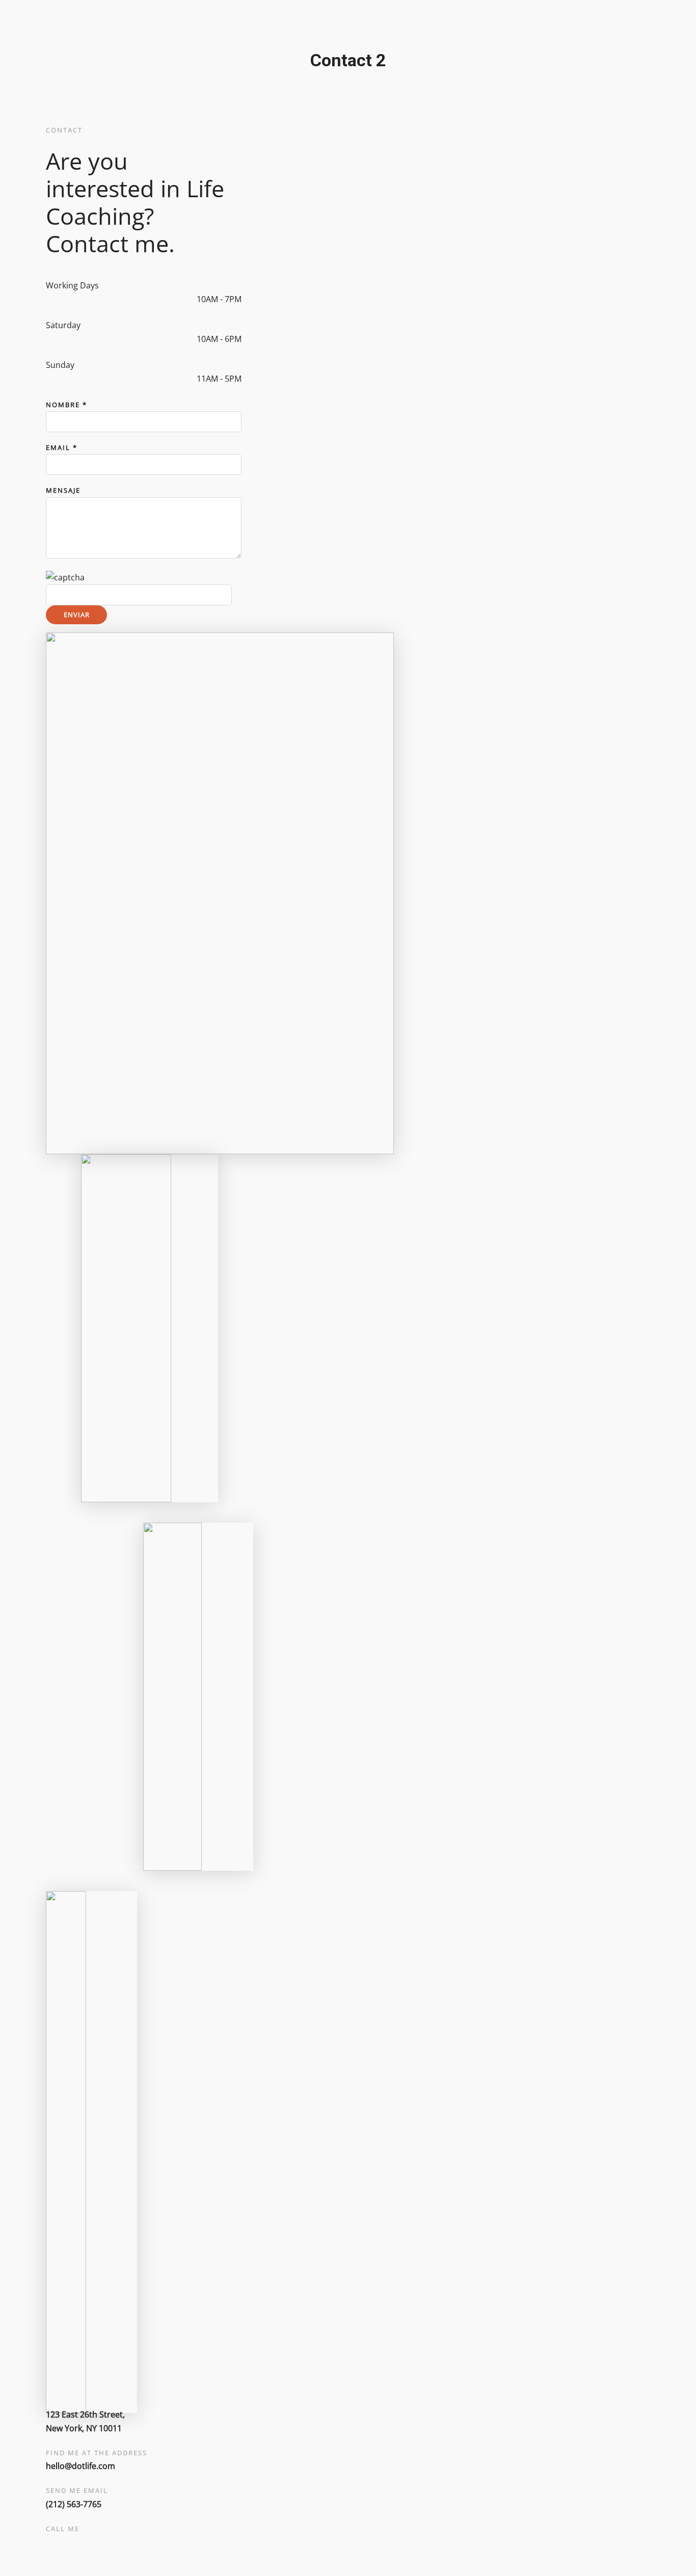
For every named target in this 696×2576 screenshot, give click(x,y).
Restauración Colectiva (211, 343)
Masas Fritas (191, 288)
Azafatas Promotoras (208, 219)
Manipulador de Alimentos (94, 343)
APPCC (56, 371)
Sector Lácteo (193, 357)
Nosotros (337, 371)
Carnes (181, 233)
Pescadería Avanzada (208, 330)
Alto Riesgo (189, 205)
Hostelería (187, 260)
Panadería (187, 302)
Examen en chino (200, 371)
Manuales (298, 371)
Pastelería (186, 316)
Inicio (10, 371)
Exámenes (166, 177)
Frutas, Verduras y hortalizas (222, 247)
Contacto (403, 371)
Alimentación (192, 191)
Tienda (370, 371)
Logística (184, 274)
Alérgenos (62, 357)
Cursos (36, 330)
